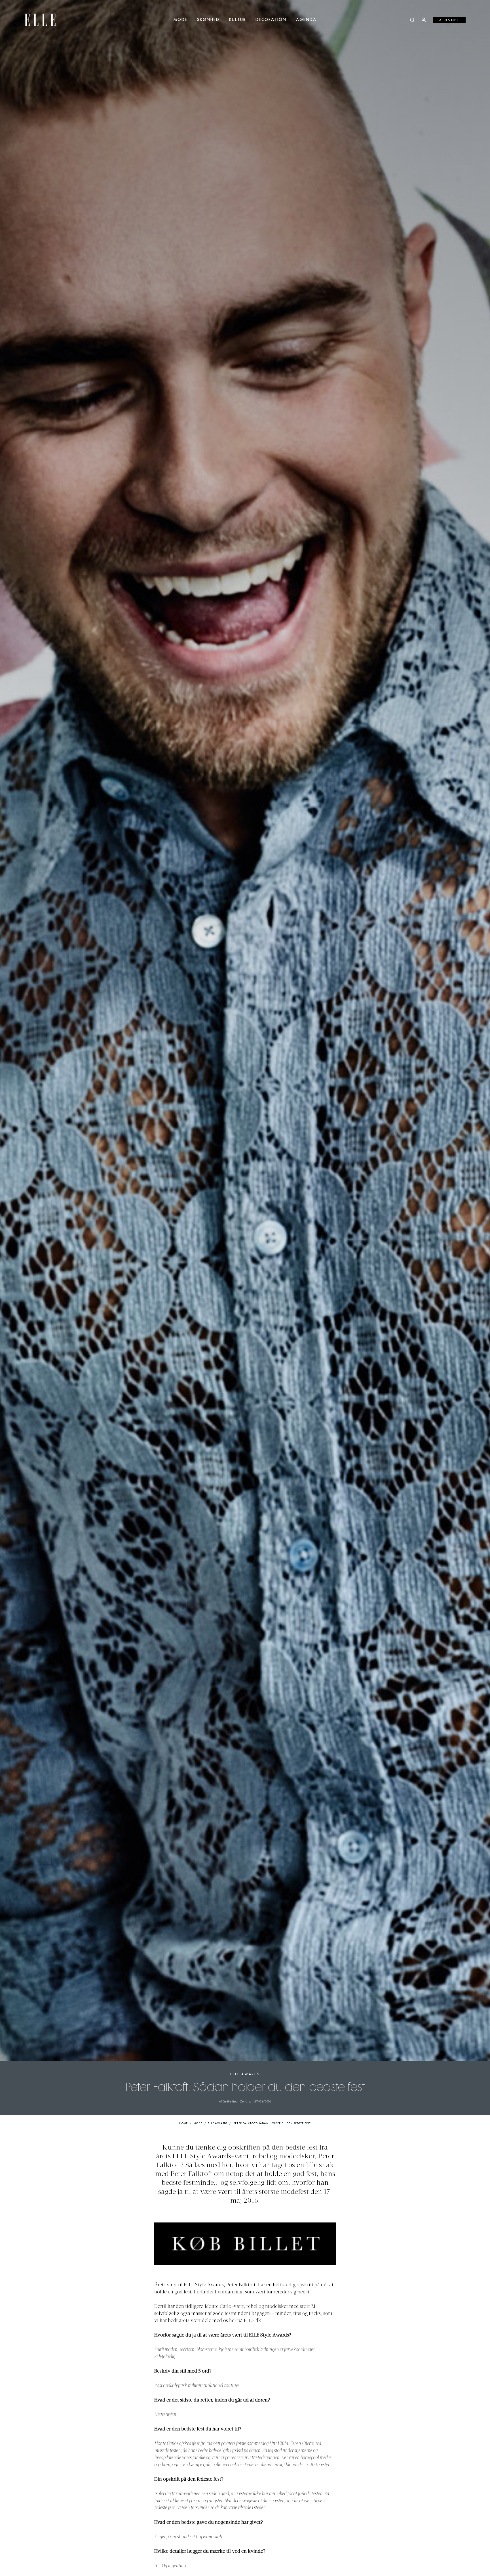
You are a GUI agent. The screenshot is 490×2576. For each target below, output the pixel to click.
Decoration (271, 20)
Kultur (237, 20)
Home (184, 2124)
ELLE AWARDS (245, 2074)
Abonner (449, 20)
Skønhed (208, 20)
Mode (180, 20)
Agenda (306, 20)
